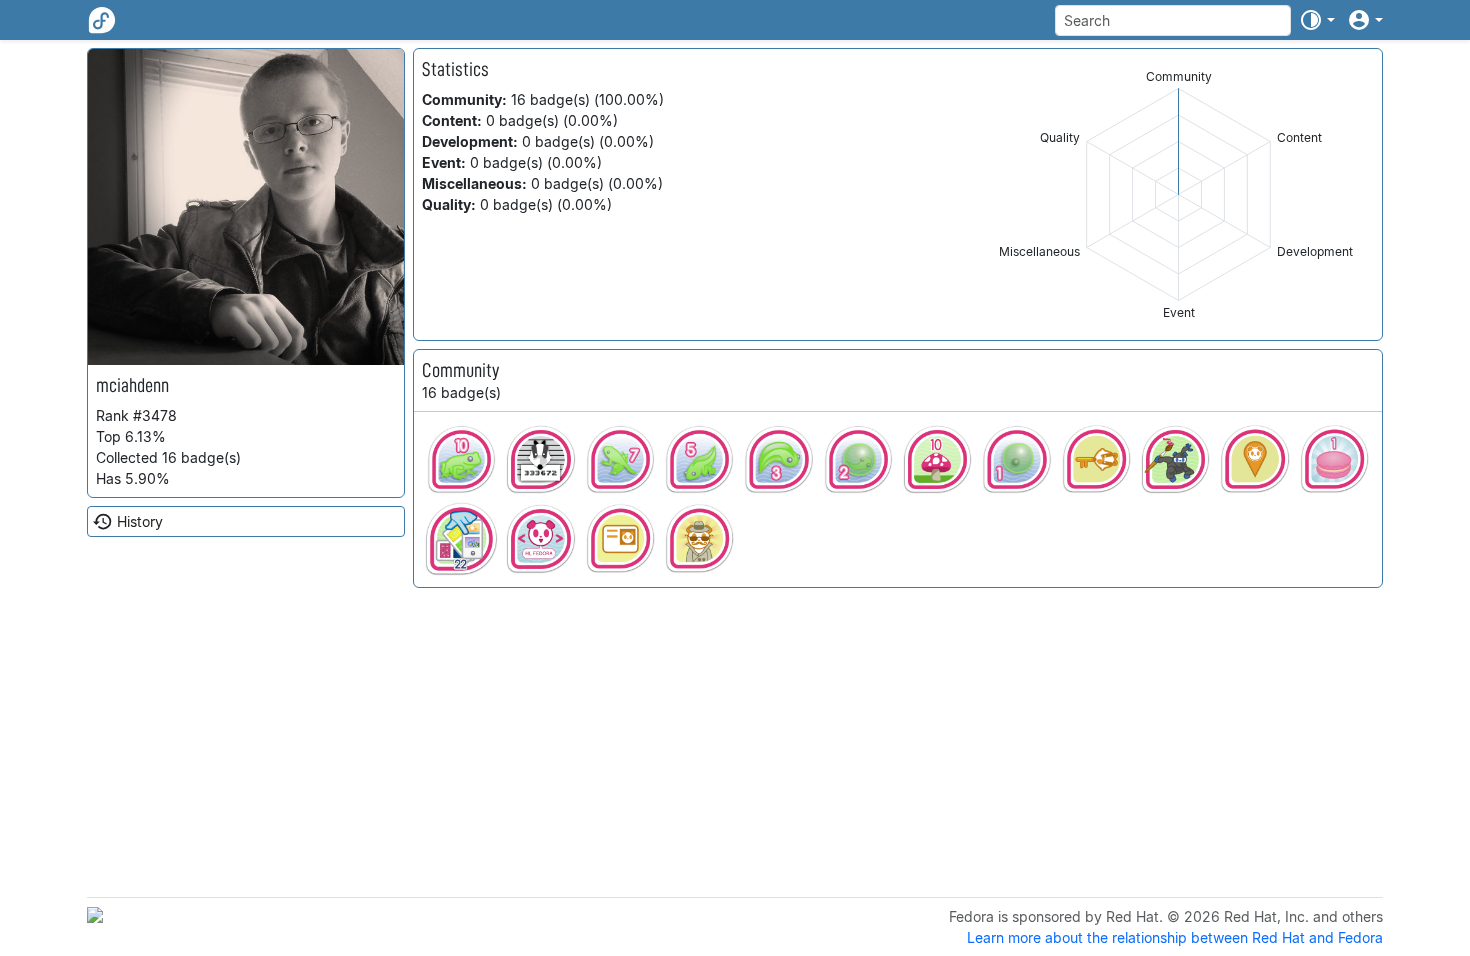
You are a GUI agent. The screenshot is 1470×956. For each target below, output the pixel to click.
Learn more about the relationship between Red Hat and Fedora (1175, 937)
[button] (1317, 20)
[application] (1178, 194)
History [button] (140, 521)
